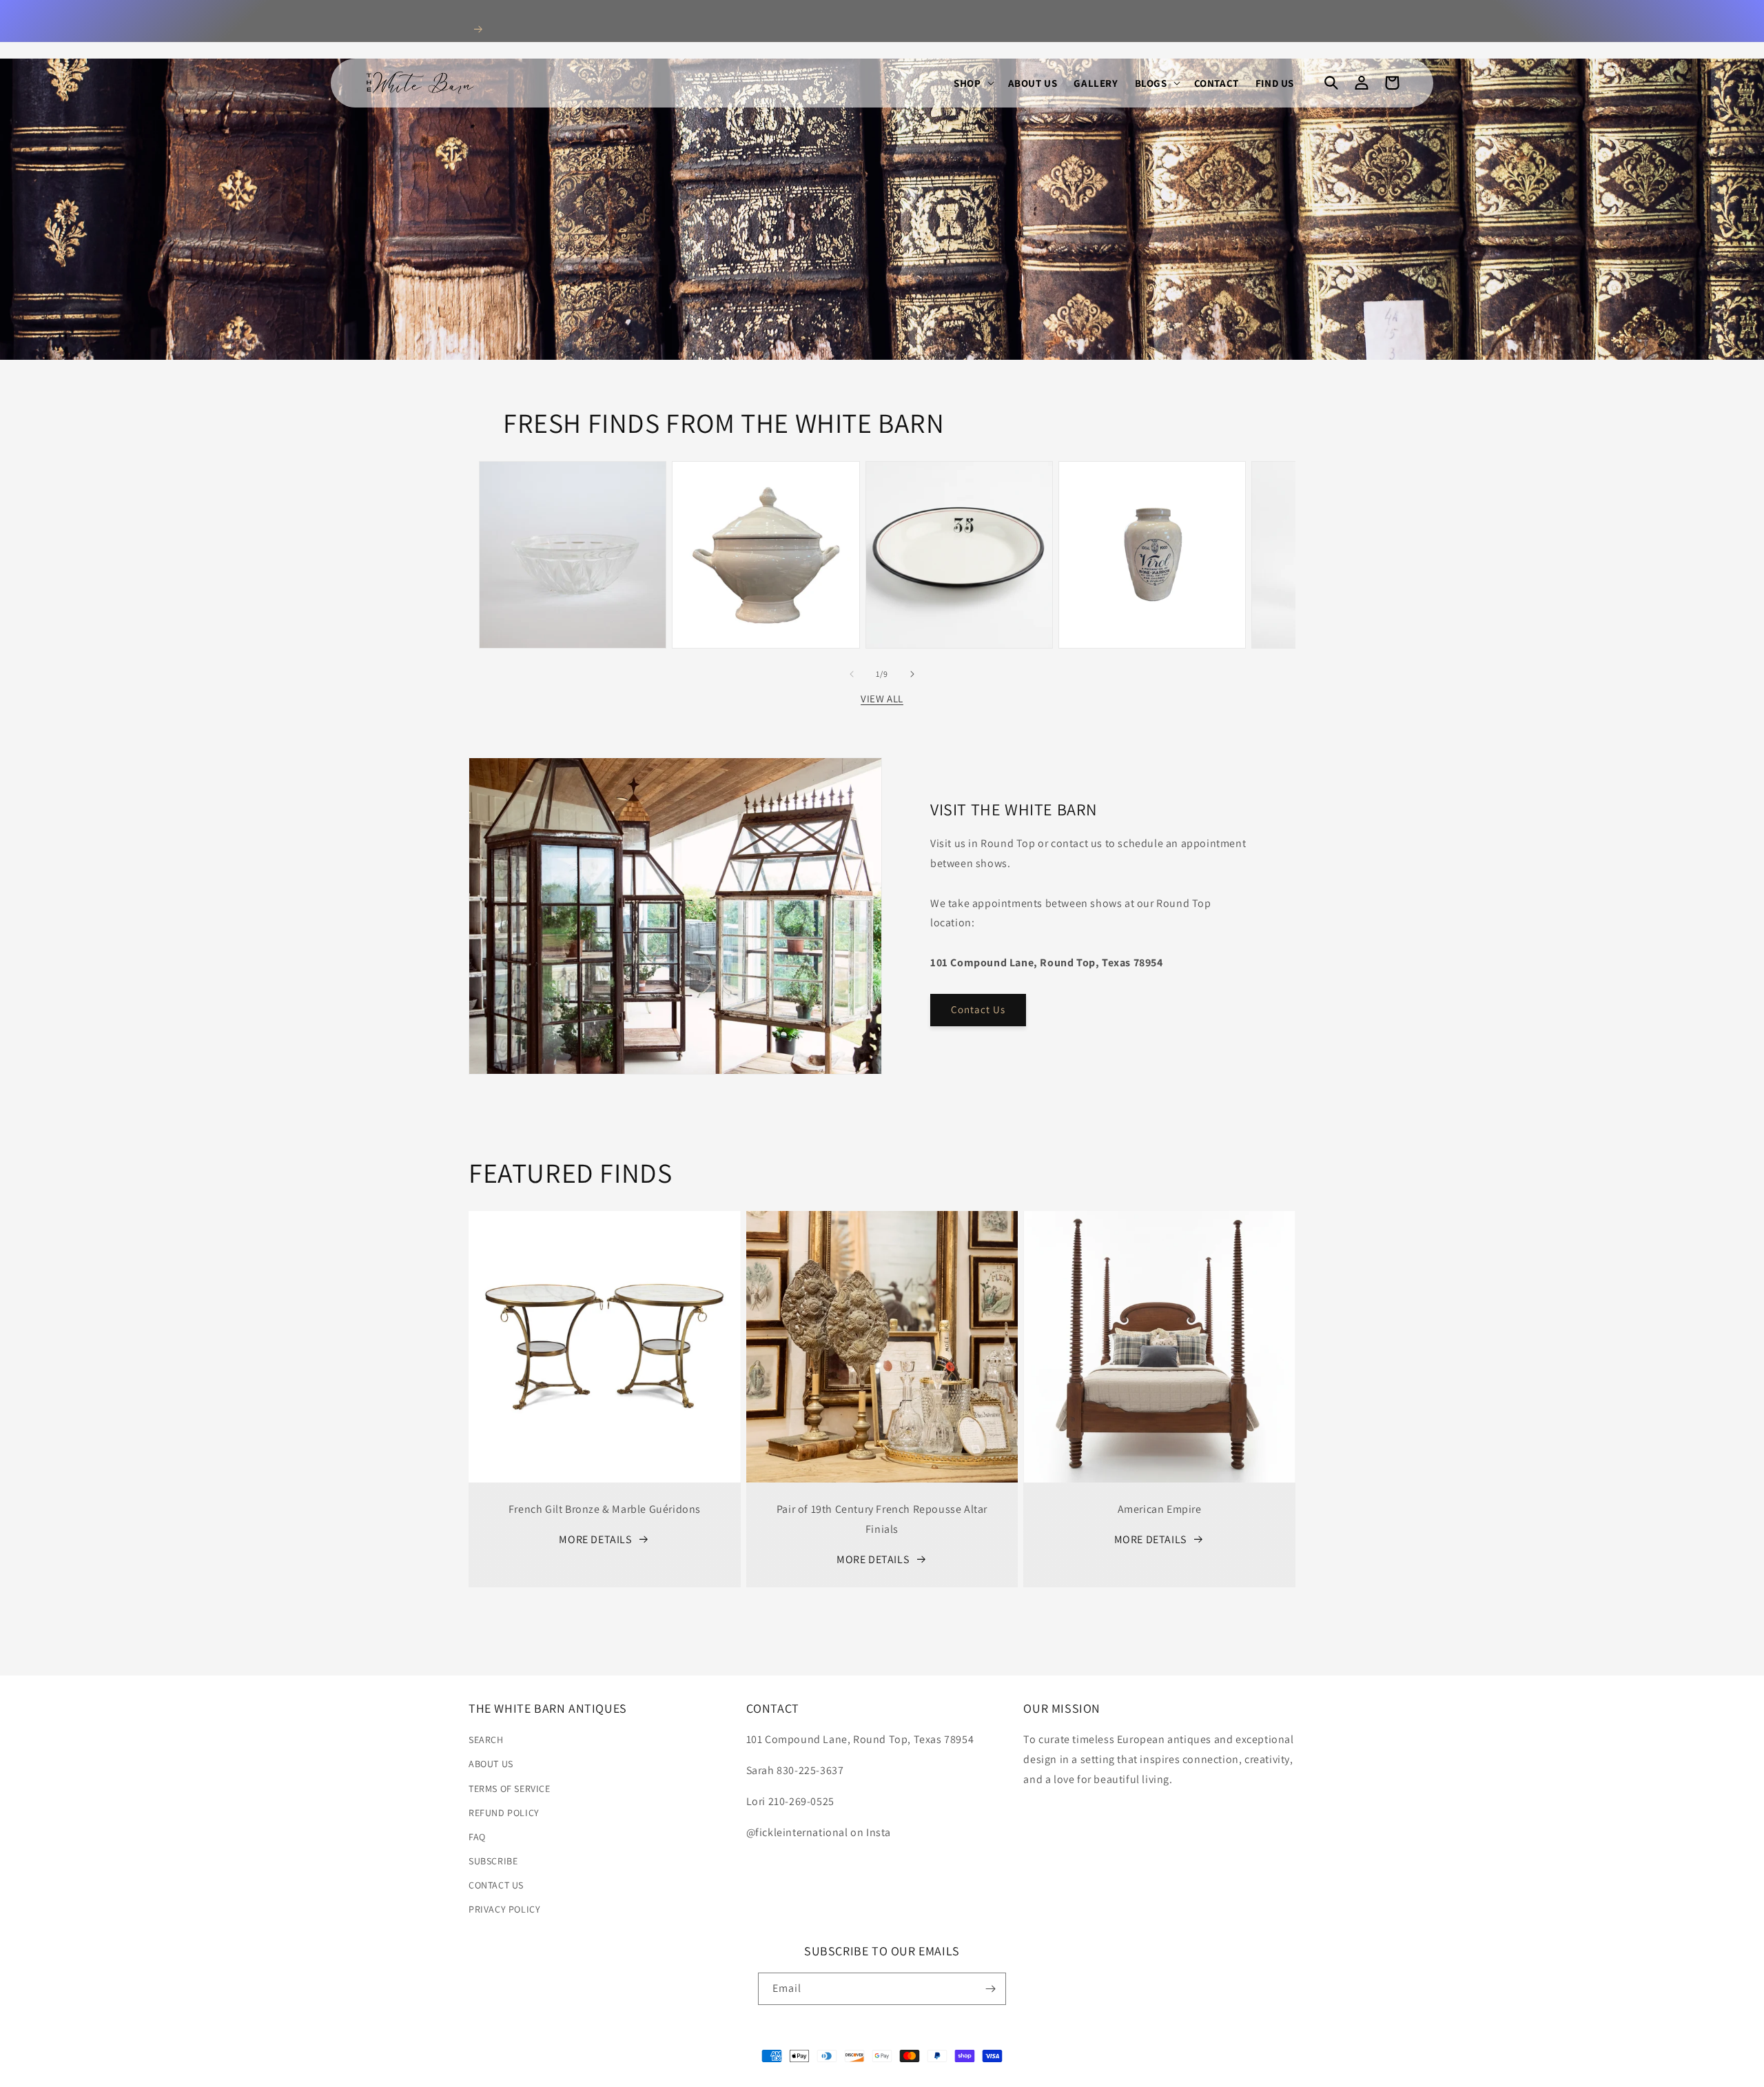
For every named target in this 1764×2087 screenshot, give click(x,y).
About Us (491, 1764)
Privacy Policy (504, 1909)
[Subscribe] (990, 1989)
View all (882, 699)
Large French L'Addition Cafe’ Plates (959, 500)
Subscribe (493, 1861)
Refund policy (504, 1813)
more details (873, 1559)
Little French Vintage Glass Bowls (573, 500)
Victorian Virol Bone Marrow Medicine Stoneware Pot (1152, 493)
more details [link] (595, 1539)
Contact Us (978, 1009)
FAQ (477, 1837)
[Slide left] (852, 674)
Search (486, 1740)
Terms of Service (510, 1789)
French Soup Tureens (766, 493)
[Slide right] (912, 674)
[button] (972, 83)
